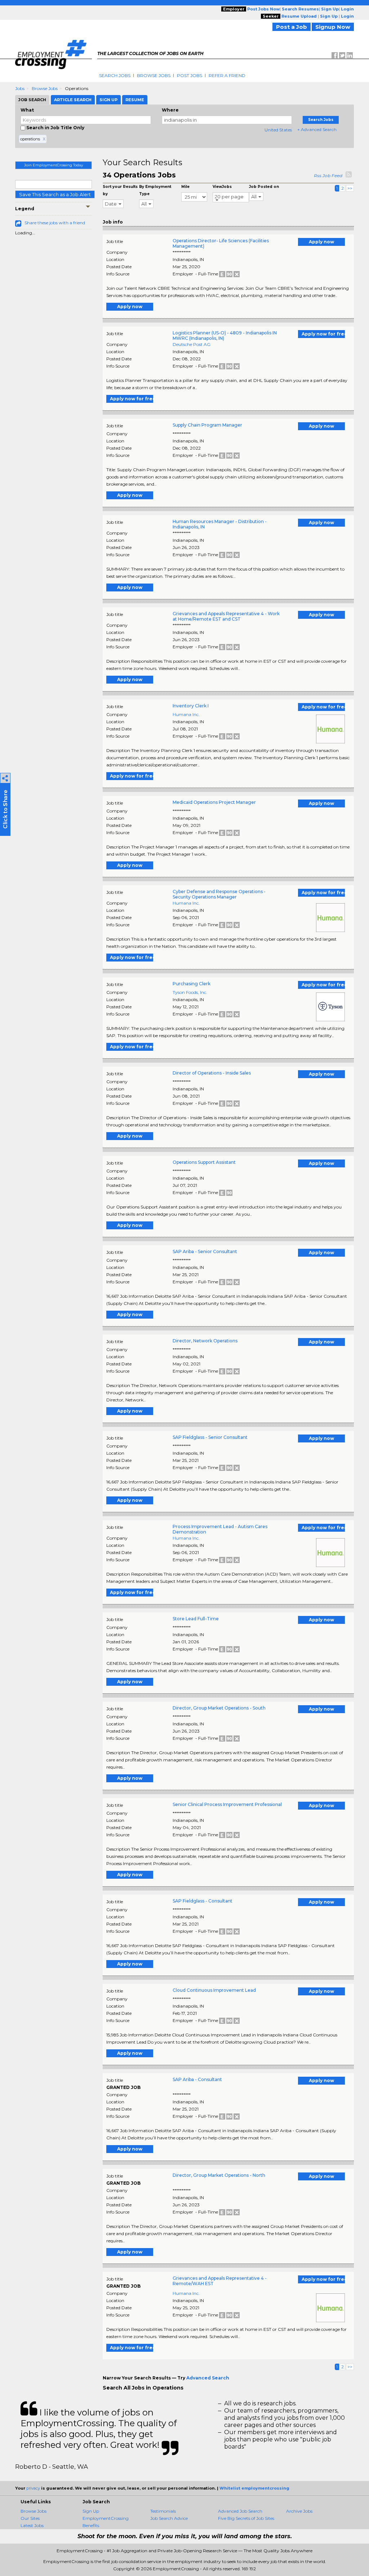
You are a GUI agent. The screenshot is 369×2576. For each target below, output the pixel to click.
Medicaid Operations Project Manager (214, 802)
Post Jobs (190, 75)
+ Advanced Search (317, 129)
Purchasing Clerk (192, 984)
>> (350, 188)
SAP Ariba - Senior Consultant (205, 1251)
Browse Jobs (154, 75)
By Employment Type (155, 190)
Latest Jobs (32, 2525)
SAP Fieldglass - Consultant (203, 1901)
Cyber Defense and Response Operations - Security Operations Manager (219, 894)
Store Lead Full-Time (196, 1619)
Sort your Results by (120, 190)
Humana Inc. (186, 714)
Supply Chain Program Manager (207, 425)
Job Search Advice (169, 2518)
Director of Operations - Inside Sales (212, 1073)
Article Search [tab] (73, 100)
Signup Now (333, 27)
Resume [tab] (135, 100)
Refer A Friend (227, 75)
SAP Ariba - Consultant (197, 2079)
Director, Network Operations (205, 1341)
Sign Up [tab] (108, 100)
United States (278, 130)
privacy (33, 2488)
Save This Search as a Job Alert (55, 194)
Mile (185, 187)
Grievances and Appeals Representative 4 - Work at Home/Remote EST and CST (226, 616)
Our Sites (30, 2518)
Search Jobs (115, 75)
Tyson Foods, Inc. (190, 992)
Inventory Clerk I (191, 706)
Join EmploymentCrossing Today (54, 165)
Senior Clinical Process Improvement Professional (227, 1804)
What (27, 110)
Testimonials (163, 2511)
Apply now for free (323, 334)
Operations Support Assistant (204, 1162)
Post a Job (292, 27)
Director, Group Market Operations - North (219, 2175)
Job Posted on (264, 187)
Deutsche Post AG (192, 344)
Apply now (321, 242)
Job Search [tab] (32, 100)
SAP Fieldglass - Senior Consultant (210, 1437)
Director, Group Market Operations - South (219, 1708)
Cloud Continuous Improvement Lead (214, 1990)
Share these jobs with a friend (55, 223)
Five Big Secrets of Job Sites (246, 2518)
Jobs (20, 88)
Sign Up (91, 2511)
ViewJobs (222, 187)
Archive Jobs (299, 2511)
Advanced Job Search (240, 2511)
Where (170, 110)
